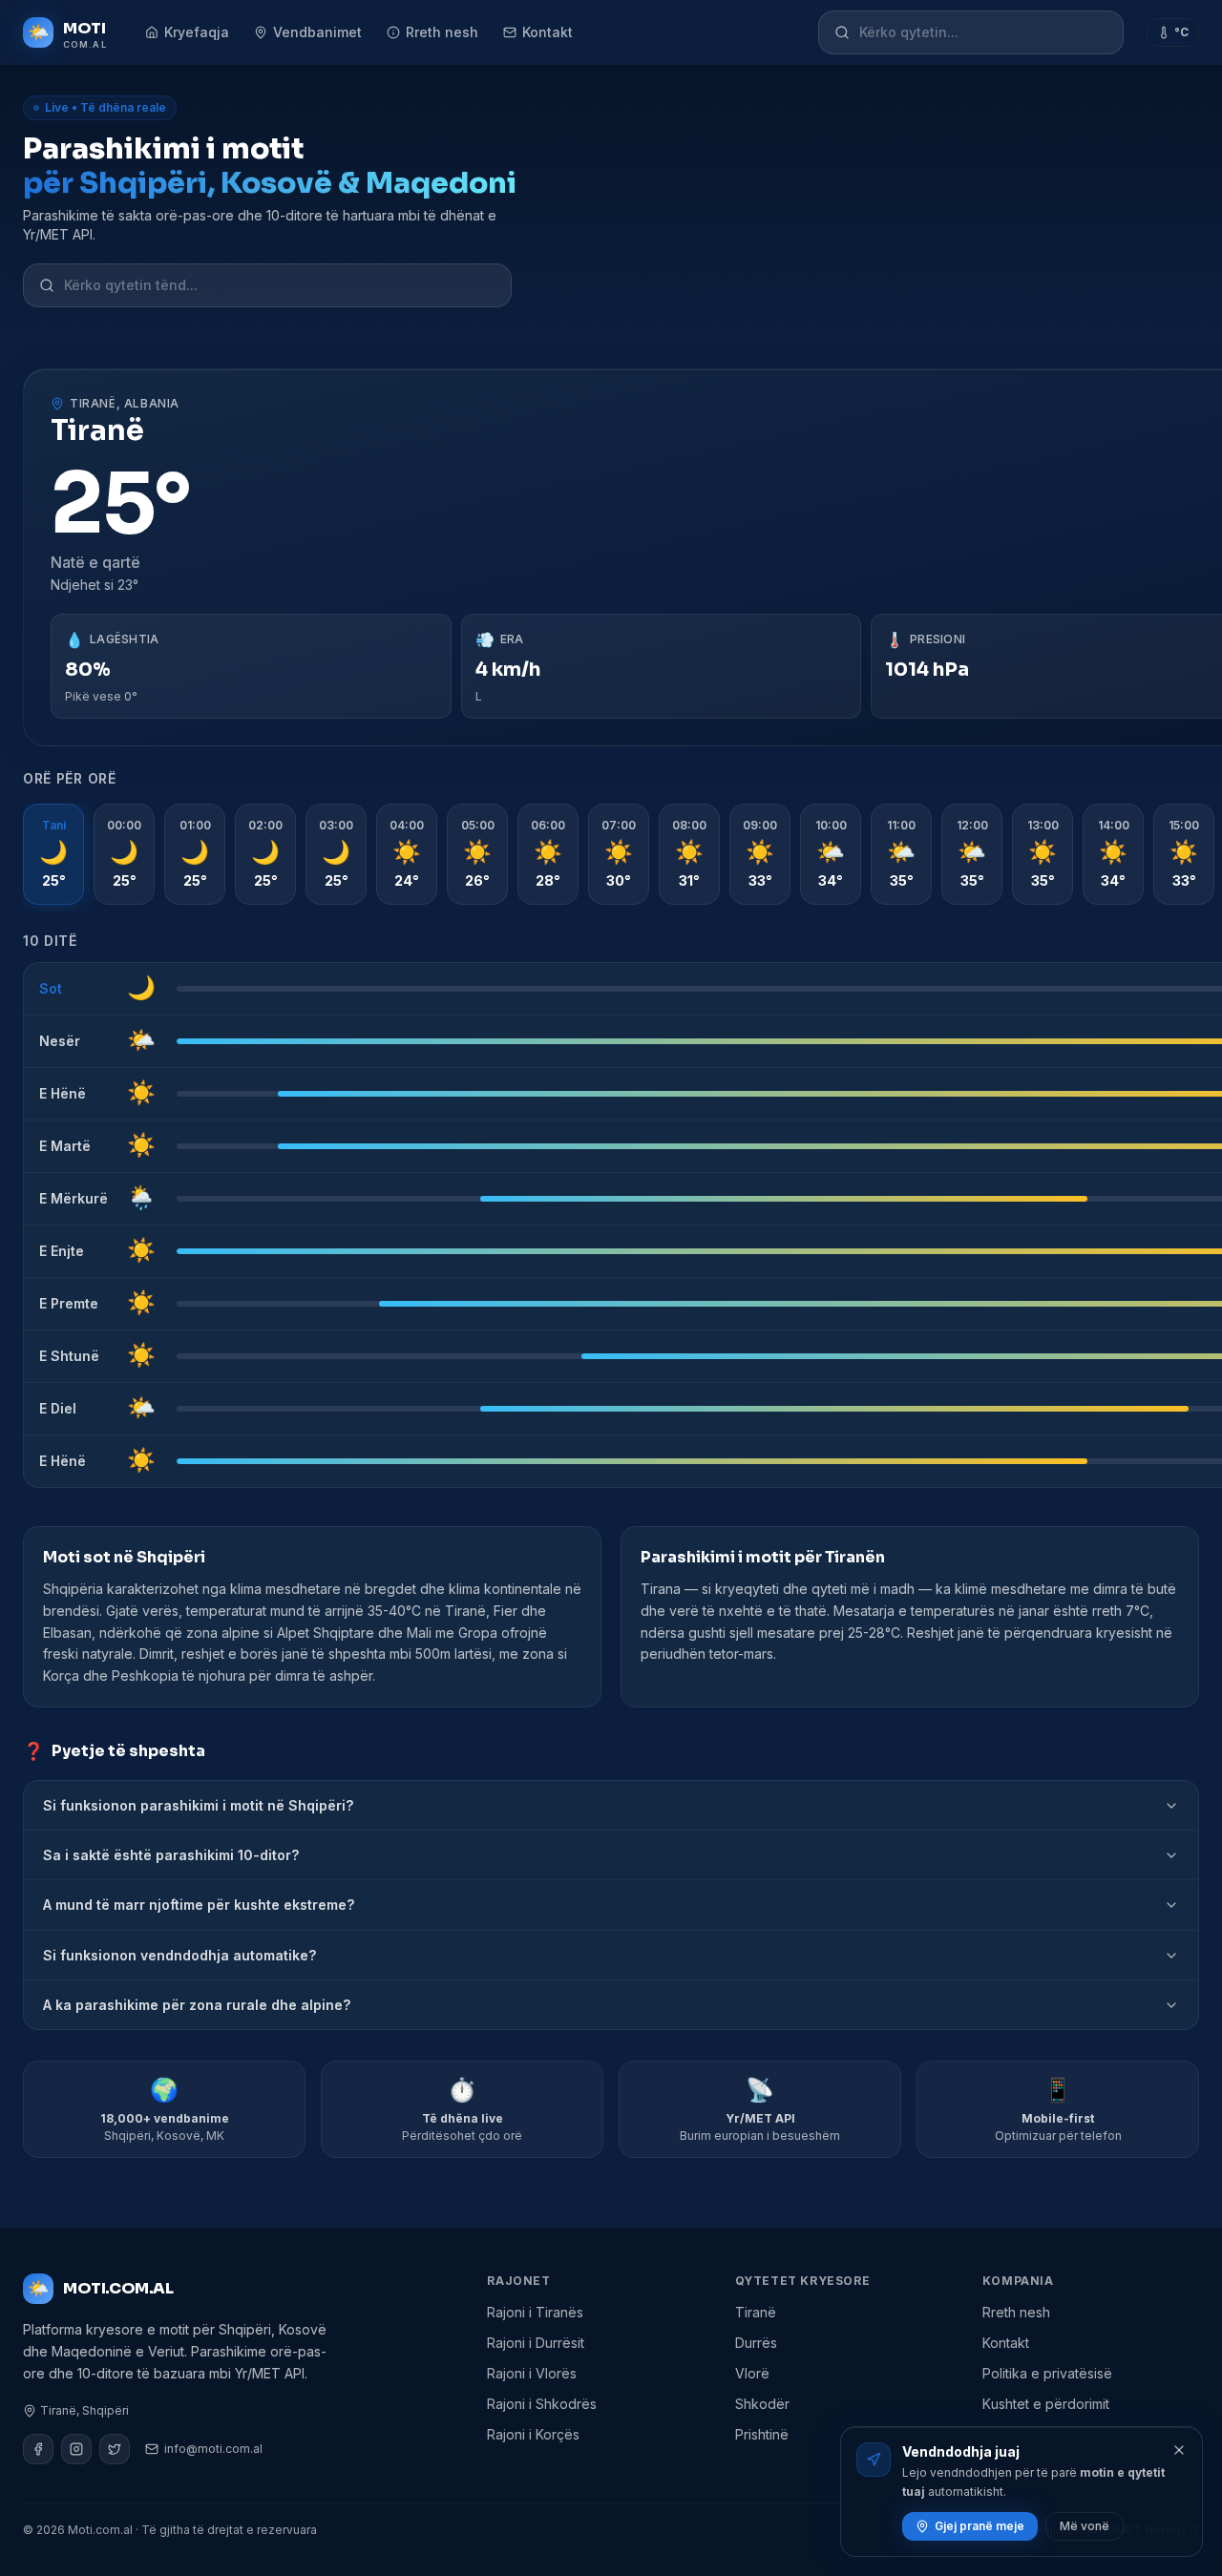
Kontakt (548, 32)
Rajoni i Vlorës (532, 2373)
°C (1181, 32)
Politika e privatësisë (1047, 2373)
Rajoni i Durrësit (536, 2343)
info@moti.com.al (213, 2449)
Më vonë (1085, 2526)
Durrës (756, 2343)
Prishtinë (762, 2434)
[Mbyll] (1179, 2450)
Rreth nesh (442, 32)
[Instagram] (76, 2449)
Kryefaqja (197, 32)
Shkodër (762, 2404)
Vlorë (752, 2373)
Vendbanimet (317, 32)
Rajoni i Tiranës (535, 2312)
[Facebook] (38, 2449)
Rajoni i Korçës (533, 2434)
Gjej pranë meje (980, 2526)
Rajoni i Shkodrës (542, 2404)
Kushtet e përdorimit (1046, 2404)
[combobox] (983, 32)
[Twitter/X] (115, 2449)
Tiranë (756, 2312)
